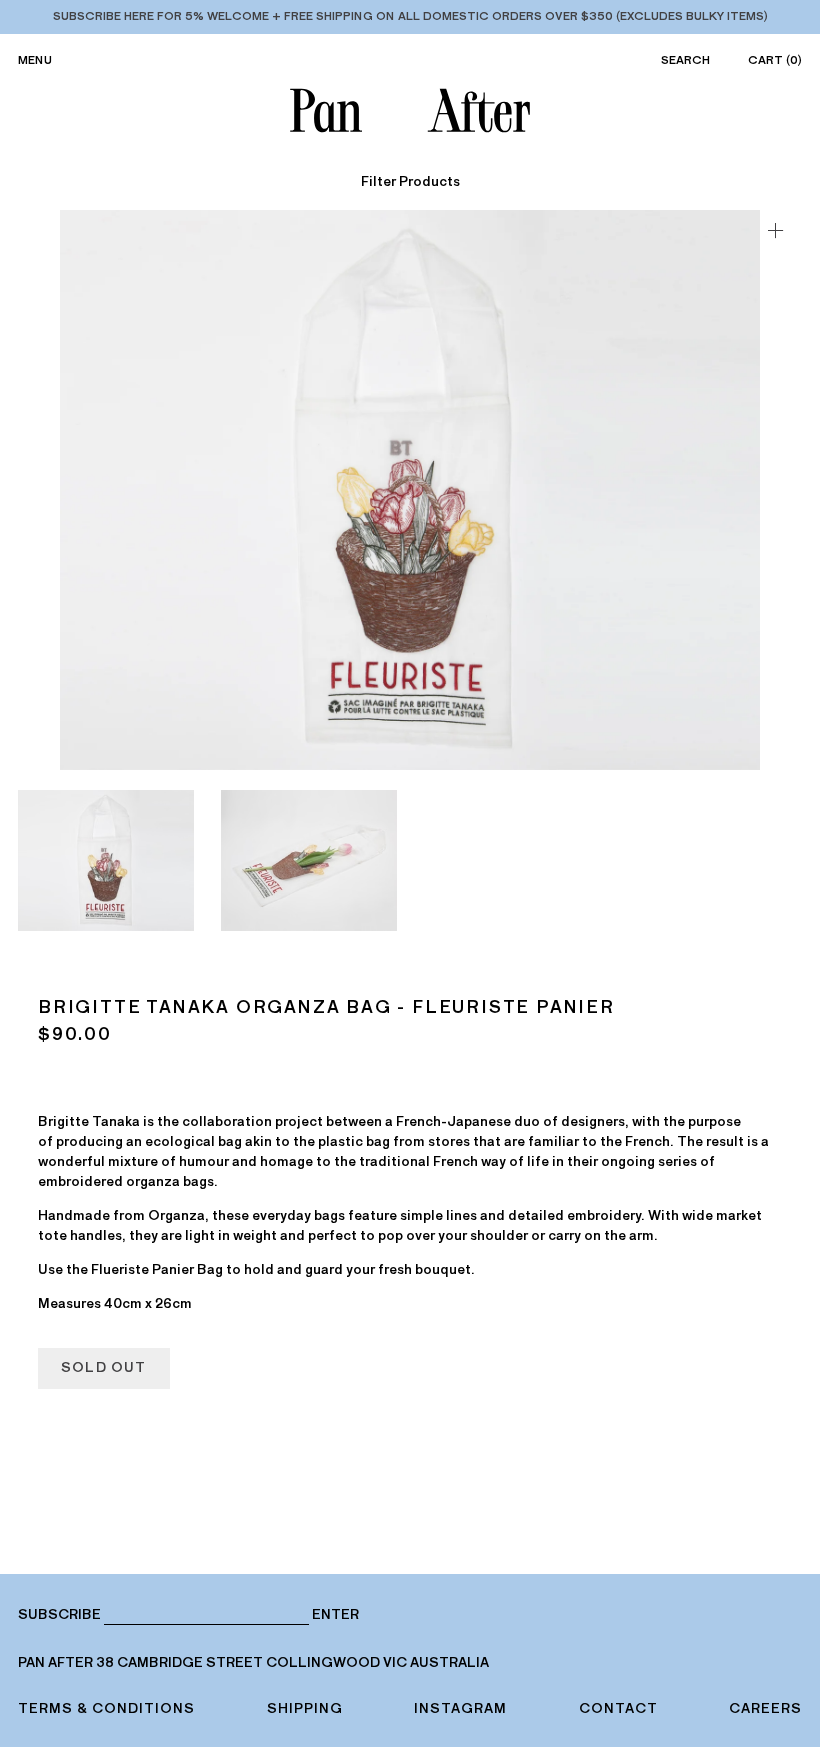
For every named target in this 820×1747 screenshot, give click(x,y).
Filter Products (410, 182)
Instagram (460, 1708)
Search (685, 60)
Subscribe (59, 1614)
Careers (765, 1708)
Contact (618, 1708)
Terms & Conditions (106, 1708)
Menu (35, 60)
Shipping (305, 1708)
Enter (335, 1615)
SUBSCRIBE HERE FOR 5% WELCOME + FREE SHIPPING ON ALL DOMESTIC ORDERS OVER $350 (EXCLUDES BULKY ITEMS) (410, 16)
